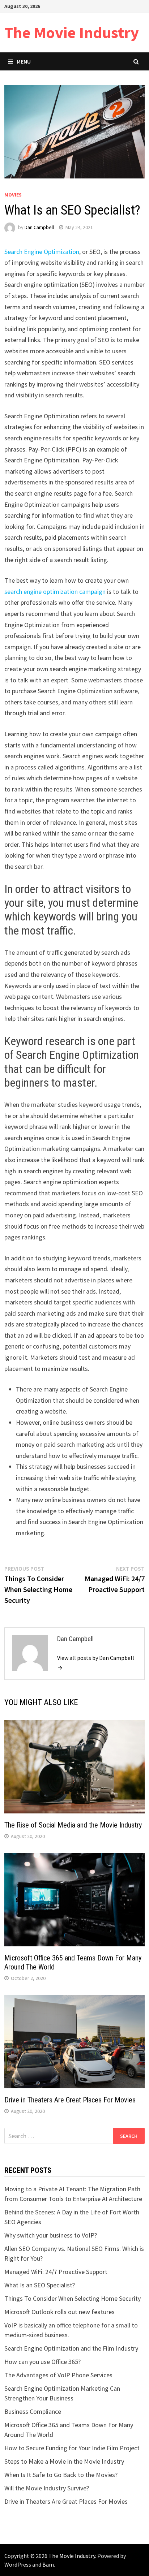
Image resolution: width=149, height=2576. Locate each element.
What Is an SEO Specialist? (40, 2285)
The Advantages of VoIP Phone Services (58, 2375)
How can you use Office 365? (42, 2362)
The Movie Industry (72, 32)
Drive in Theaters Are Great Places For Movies (70, 2100)
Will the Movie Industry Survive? (47, 2488)
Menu (24, 61)
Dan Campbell (39, 227)
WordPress (18, 2564)
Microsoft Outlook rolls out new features (59, 2312)
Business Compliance (33, 2411)
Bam (48, 2564)
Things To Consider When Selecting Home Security (73, 2298)
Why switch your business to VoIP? (51, 2235)
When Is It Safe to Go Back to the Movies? (61, 2475)
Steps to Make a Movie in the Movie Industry (64, 2461)
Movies (13, 195)
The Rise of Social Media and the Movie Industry (73, 1825)
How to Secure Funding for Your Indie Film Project (72, 2448)
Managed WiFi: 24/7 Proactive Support (56, 2272)
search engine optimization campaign (55, 592)
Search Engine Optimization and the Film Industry (71, 2348)
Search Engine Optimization (42, 252)
